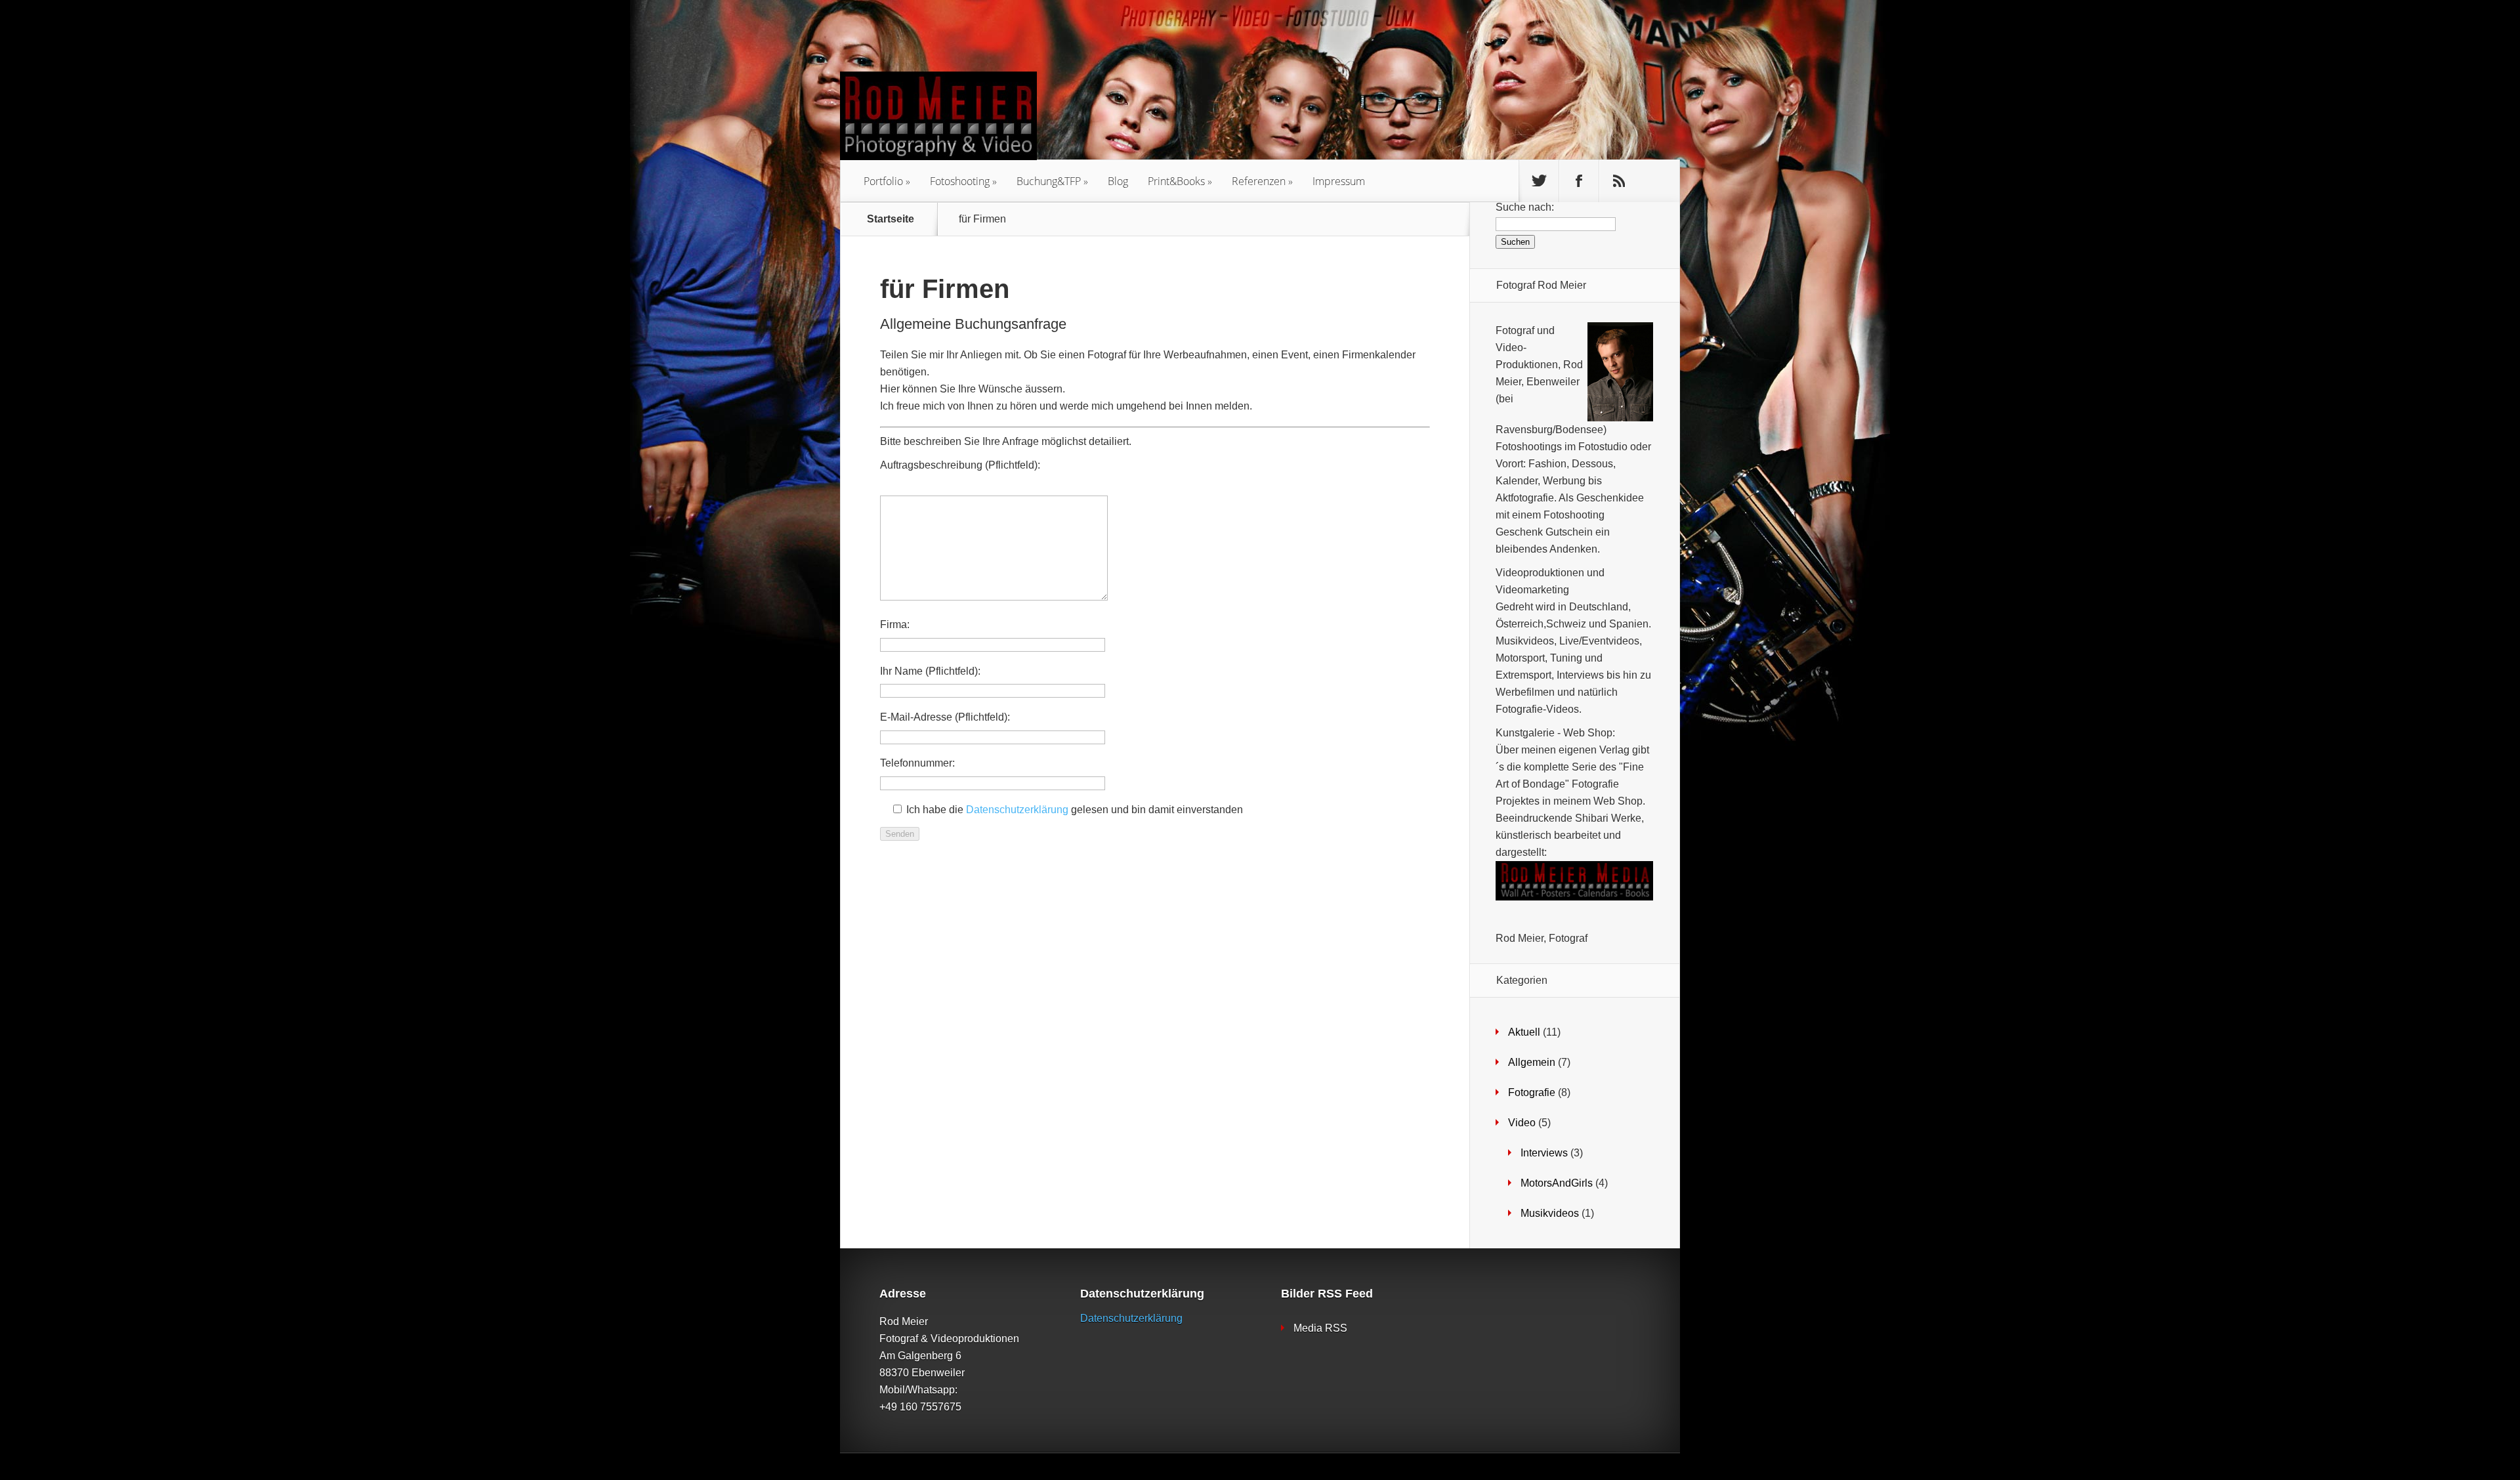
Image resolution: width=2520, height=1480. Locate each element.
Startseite (891, 219)
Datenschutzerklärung (1017, 810)
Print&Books (1176, 181)
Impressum (1339, 181)
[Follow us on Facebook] (1579, 181)
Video (1522, 1123)
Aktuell (1524, 1032)
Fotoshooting (960, 181)
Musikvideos (1550, 1213)
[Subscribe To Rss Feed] (1619, 181)
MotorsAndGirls (1557, 1183)
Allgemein (1532, 1062)
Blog (1118, 181)
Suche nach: (1525, 207)
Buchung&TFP (1049, 181)
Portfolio (883, 181)
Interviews (1544, 1153)
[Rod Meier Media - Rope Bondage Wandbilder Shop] (1574, 897)
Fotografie (1532, 1092)
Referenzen (1259, 181)
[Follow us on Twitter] (1539, 181)
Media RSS (1320, 1328)
